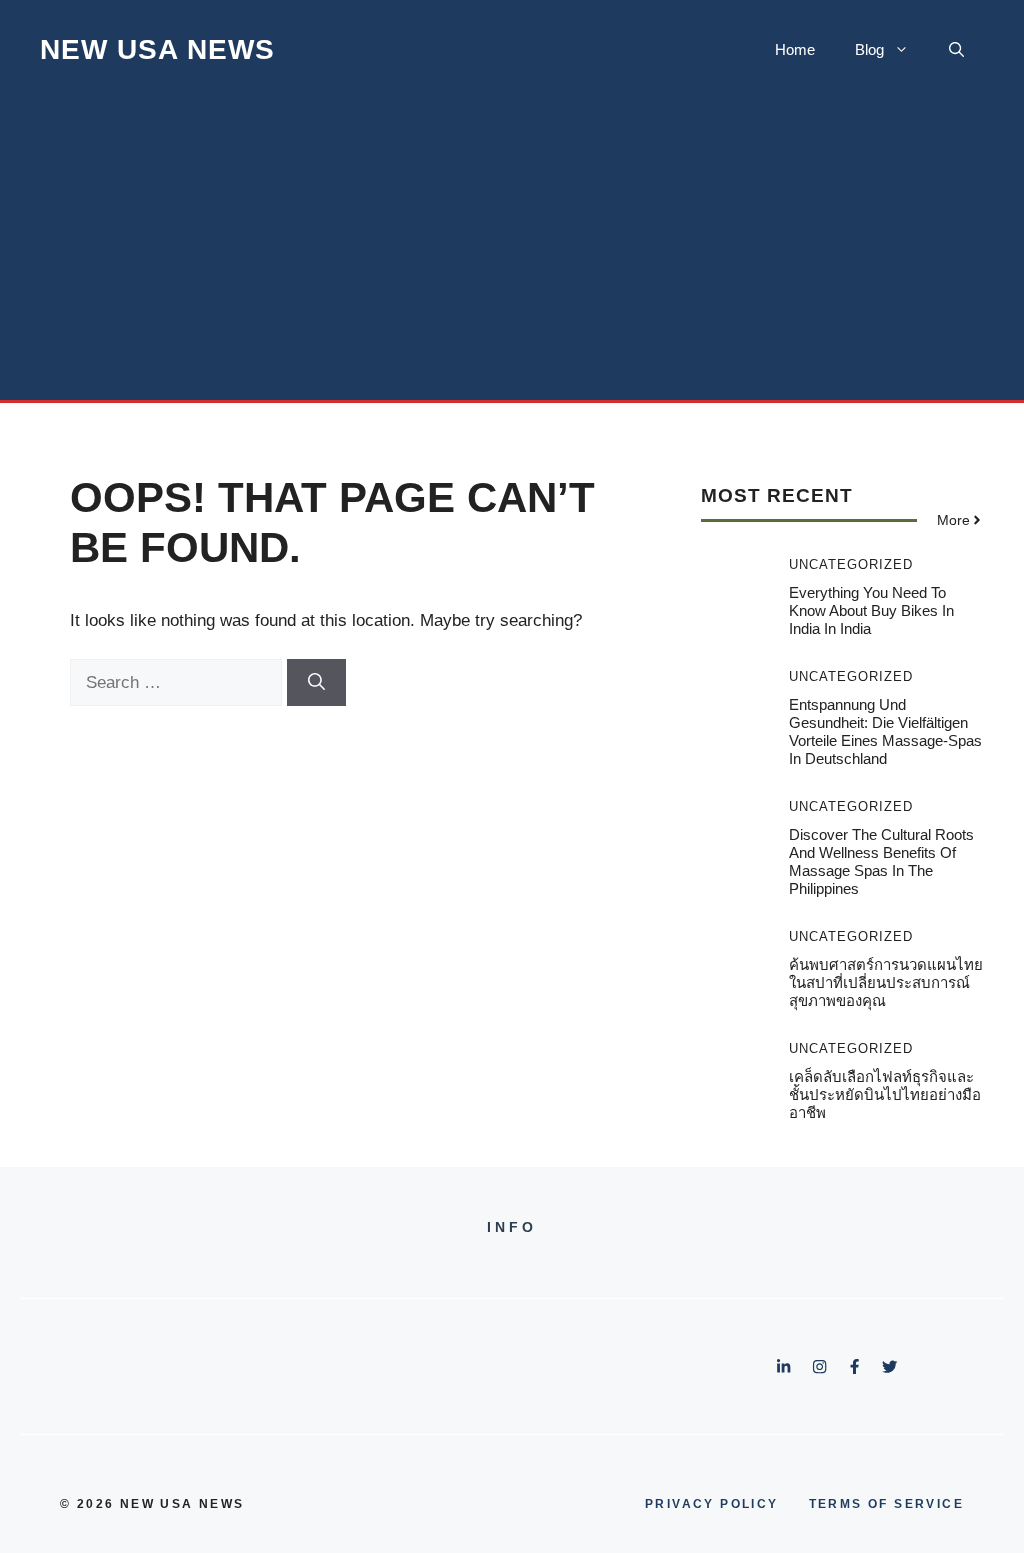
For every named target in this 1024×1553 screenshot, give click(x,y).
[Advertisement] (512, 250)
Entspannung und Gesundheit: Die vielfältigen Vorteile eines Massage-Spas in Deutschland (885, 731)
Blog (869, 49)
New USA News (157, 49)
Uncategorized (851, 564)
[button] (956, 50)
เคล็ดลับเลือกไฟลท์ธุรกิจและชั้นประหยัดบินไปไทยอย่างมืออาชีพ (885, 1094)
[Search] (316, 683)
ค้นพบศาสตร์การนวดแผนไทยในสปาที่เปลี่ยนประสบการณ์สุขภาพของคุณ (886, 982)
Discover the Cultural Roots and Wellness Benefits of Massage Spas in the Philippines (881, 861)
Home (795, 49)
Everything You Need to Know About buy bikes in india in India (871, 610)
